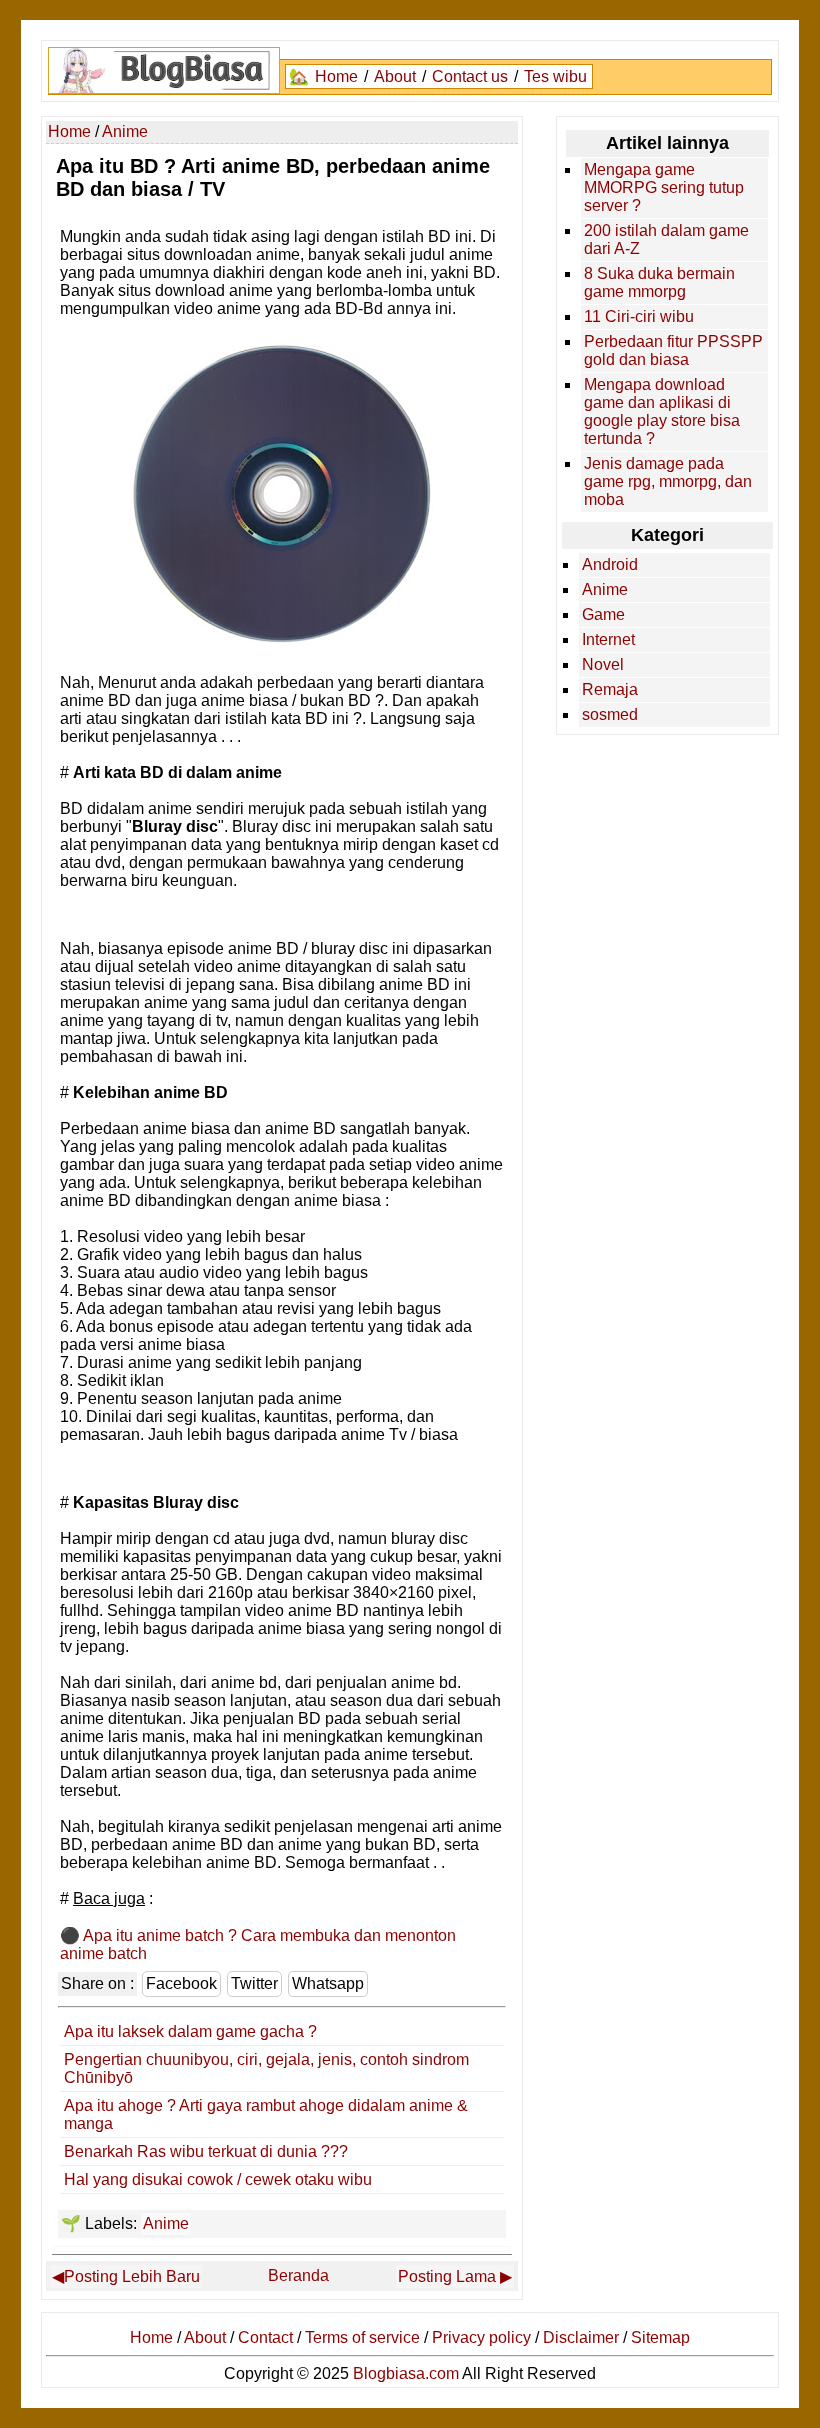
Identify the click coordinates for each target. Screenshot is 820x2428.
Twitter (254, 1983)
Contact (265, 2337)
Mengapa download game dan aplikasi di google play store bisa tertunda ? (662, 411)
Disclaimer (581, 2337)
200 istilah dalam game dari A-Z (666, 239)
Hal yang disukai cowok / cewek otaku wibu (218, 2179)
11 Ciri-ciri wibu (639, 316)
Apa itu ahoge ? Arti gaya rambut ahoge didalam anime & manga (266, 2114)
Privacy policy (481, 2337)
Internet (608, 639)
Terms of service (362, 2337)
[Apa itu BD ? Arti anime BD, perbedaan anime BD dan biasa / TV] (282, 644)
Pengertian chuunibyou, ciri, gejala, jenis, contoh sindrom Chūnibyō (266, 2068)
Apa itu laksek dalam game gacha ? (190, 2031)
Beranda (298, 2275)
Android (610, 564)
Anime (166, 2223)
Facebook (181, 1983)
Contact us (470, 76)
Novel (603, 664)
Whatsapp (328, 1983)
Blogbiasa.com (406, 2373)
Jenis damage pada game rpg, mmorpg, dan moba (668, 481)
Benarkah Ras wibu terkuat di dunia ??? (206, 2151)
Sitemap (660, 2337)
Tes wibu (555, 76)
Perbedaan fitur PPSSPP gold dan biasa (673, 350)
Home (336, 76)
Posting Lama (447, 2276)
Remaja (610, 689)
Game (603, 614)
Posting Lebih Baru (132, 2276)
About (395, 76)
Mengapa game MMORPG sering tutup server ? (664, 187)
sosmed (610, 714)
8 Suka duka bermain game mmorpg (659, 282)
